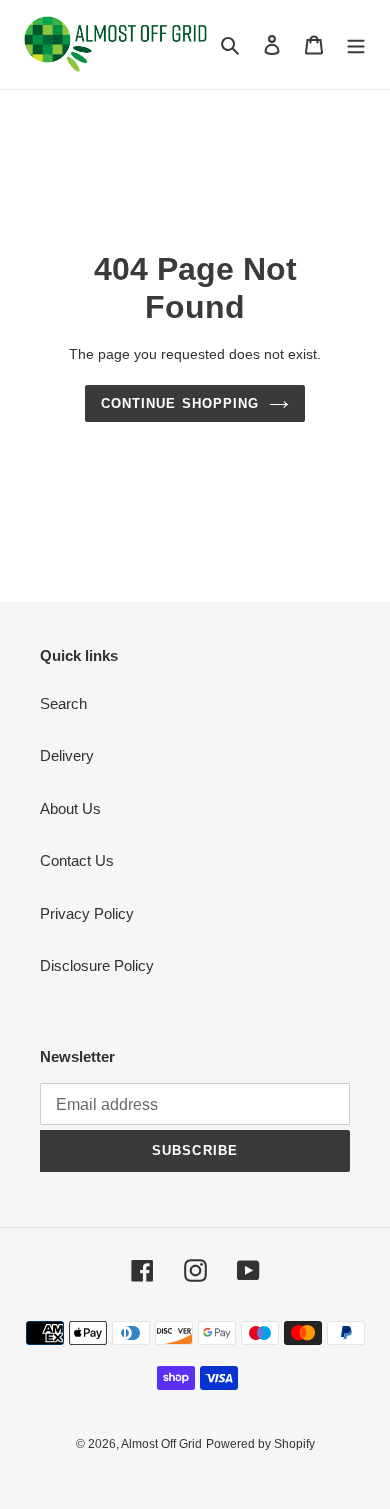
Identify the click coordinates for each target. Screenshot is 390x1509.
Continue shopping (180, 403)
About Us (70, 808)
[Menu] (356, 44)
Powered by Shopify (260, 1444)
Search (63, 703)
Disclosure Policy (97, 965)
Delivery (67, 755)
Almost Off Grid (161, 1444)
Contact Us (77, 860)
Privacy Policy (87, 913)
